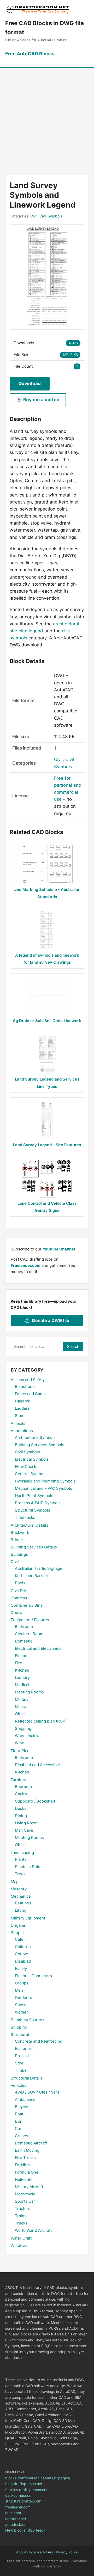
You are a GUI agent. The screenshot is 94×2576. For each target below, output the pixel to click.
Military (22, 1699)
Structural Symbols (33, 1510)
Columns (19, 1598)
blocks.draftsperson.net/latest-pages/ (38, 2478)
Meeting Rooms (29, 1692)
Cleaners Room (29, 1634)
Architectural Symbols (35, 1437)
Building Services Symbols (40, 1445)
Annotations (22, 1431)
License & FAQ (41, 2552)
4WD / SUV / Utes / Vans (37, 2092)
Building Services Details (34, 1547)
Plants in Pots (28, 1867)
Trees (20, 1874)
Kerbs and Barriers (32, 1576)
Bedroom (23, 1787)
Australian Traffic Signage (39, 1568)
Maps (16, 1882)
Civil (34, 216)
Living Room (26, 1823)
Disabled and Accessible (37, 1765)
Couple (22, 1954)
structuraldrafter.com (23, 2501)
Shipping (23, 1728)
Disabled (23, 1961)
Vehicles (19, 2085)
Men (19, 1990)
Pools (20, 1583)
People (17, 1933)
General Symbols (31, 1474)
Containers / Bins (27, 1605)
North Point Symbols (34, 1496)
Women (22, 2012)
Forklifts (22, 2165)
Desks (21, 1808)
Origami (18, 1925)
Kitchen (22, 1670)
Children (23, 1947)
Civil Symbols (51, 216)
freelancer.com (18, 2507)
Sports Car (25, 2201)
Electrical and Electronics (38, 1648)
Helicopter (25, 2179)
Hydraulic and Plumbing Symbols (45, 1481)
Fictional (23, 1656)
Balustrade (25, 1386)
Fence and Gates (30, 1394)
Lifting (21, 1910)
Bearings (23, 1903)
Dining (21, 1816)
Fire (19, 1663)
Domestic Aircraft (31, 2143)
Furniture (19, 1780)
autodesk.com (17, 2524)
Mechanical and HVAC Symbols (43, 1488)
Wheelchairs (26, 1736)
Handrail (23, 1401)
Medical (22, 1685)
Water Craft (21, 2238)
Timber (22, 2070)
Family (21, 1968)
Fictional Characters (33, 1976)
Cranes (22, 2136)
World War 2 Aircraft (33, 2230)
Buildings (19, 1554)
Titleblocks (25, 1517)
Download (30, 383)
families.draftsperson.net (26, 2490)
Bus (18, 2121)
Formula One (27, 2172)
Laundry (22, 1677)
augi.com (13, 2513)
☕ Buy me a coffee (38, 400)
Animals (18, 1423)
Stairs (20, 1416)
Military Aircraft (29, 2187)
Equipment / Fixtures (30, 1620)
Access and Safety (28, 1380)
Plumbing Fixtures (28, 2020)
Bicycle (22, 2107)
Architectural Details (30, 1525)
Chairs (21, 1794)
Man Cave (24, 1830)
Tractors (23, 2209)
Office (20, 1714)
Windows (19, 2245)
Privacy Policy (67, 2552)
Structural (20, 2034)
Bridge (17, 1540)
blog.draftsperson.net (24, 2484)
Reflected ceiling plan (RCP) (41, 1721)
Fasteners (24, 2048)
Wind (20, 1743)
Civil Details (22, 1591)
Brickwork (20, 1532)
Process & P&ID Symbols (38, 1503)
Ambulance (25, 2099)
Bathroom (24, 1627)
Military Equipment (28, 1918)
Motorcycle (25, 2194)
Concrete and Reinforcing (39, 2041)
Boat (19, 2114)
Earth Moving (27, 2150)
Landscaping (22, 1853)
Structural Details (27, 2078)
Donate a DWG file (51, 1320)
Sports (21, 2005)
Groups (22, 1983)
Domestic (24, 1641)
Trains (21, 2216)
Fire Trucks (25, 2158)
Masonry (19, 1889)
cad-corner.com (19, 2495)
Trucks (21, 2223)
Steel (20, 2063)
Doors (16, 1613)
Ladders (22, 1408)
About (21, 2552)
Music (20, 1707)
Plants (21, 1859)
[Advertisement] (47, 117)
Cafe (19, 1939)
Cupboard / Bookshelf (35, 1801)
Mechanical (21, 1896)
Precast (22, 2056)
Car (18, 2128)
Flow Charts (26, 1466)
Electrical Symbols (32, 1459)
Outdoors (23, 1998)
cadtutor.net (16, 2519)
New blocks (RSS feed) (25, 2530)
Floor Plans (21, 1751)
